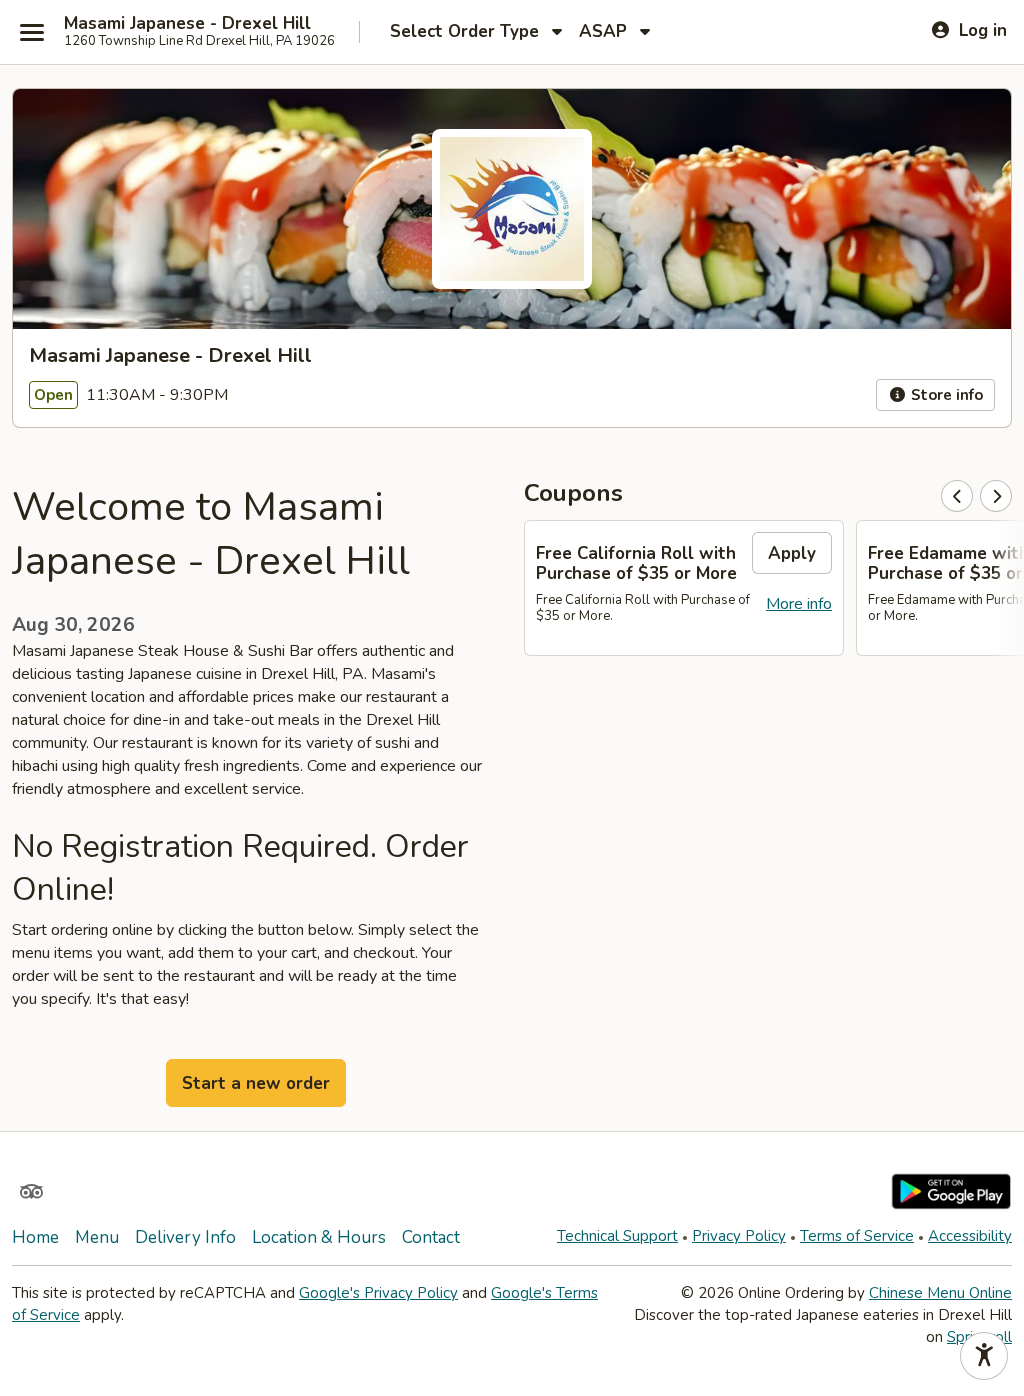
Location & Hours (319, 1237)
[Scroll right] (996, 496)
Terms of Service (857, 1236)
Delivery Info (185, 1237)
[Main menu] (32, 32)
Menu (97, 1237)
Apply (792, 553)
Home (35, 1237)
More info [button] (799, 604)
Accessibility (970, 1236)
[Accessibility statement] (984, 1356)
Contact (431, 1237)
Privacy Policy (739, 1236)
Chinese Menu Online (940, 1293)
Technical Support (617, 1236)
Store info (945, 395)
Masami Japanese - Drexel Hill (187, 24)
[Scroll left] (957, 496)
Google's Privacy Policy (378, 1293)
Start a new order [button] (256, 1083)
